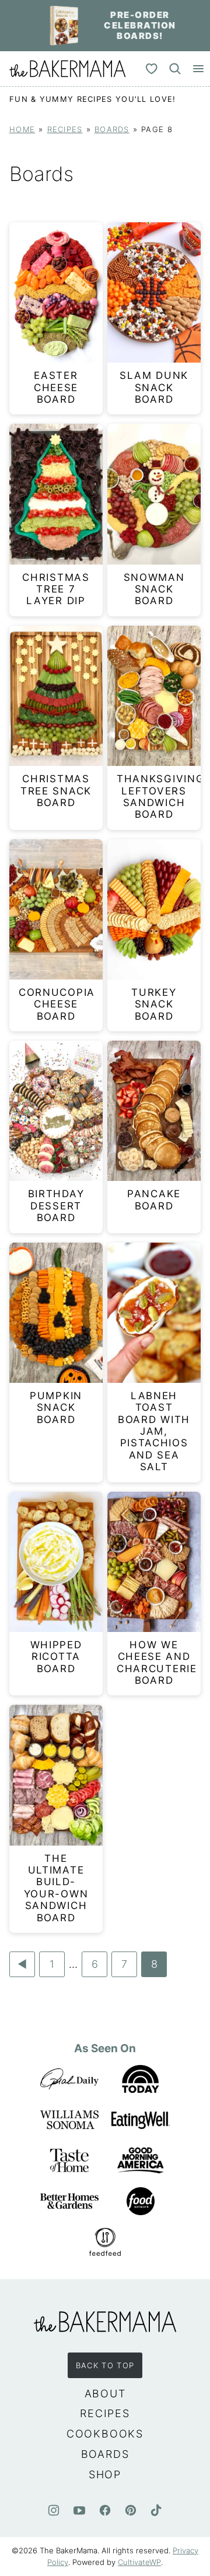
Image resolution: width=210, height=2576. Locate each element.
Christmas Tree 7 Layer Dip (56, 589)
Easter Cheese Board (56, 387)
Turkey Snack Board (154, 1004)
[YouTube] (79, 2510)
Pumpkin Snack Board (56, 1408)
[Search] (175, 69)
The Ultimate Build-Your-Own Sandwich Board (56, 1888)
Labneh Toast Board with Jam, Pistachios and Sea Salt (154, 1431)
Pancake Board (154, 1200)
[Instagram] (54, 2510)
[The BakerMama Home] (68, 69)
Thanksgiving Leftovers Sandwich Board (160, 796)
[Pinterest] (131, 2510)
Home (22, 129)
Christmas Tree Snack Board (56, 791)
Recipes (65, 129)
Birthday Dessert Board (56, 1206)
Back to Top (105, 2365)
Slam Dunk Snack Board (154, 387)
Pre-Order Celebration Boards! (140, 25)
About (105, 2394)
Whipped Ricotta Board (56, 1657)
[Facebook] (105, 2510)
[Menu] (198, 69)
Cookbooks (105, 2434)
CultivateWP (139, 2562)
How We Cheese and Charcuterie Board (157, 1663)
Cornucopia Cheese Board (57, 1004)
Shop (105, 2474)
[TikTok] (156, 2510)
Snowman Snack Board (154, 589)
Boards (112, 129)
